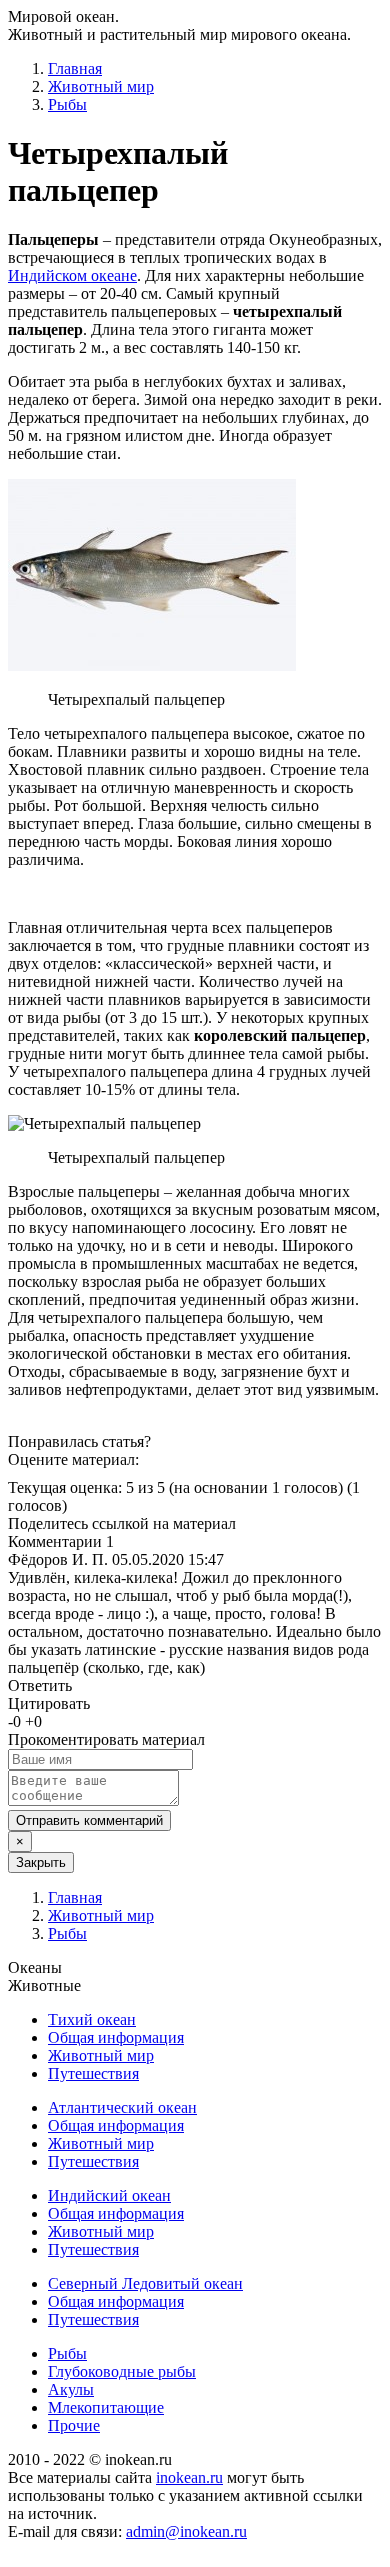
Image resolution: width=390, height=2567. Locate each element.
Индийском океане (72, 275)
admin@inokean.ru (186, 2531)
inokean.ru (189, 2477)
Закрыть (41, 1862)
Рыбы (67, 104)
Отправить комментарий (89, 1820)
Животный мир (101, 86)
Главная (75, 68)
